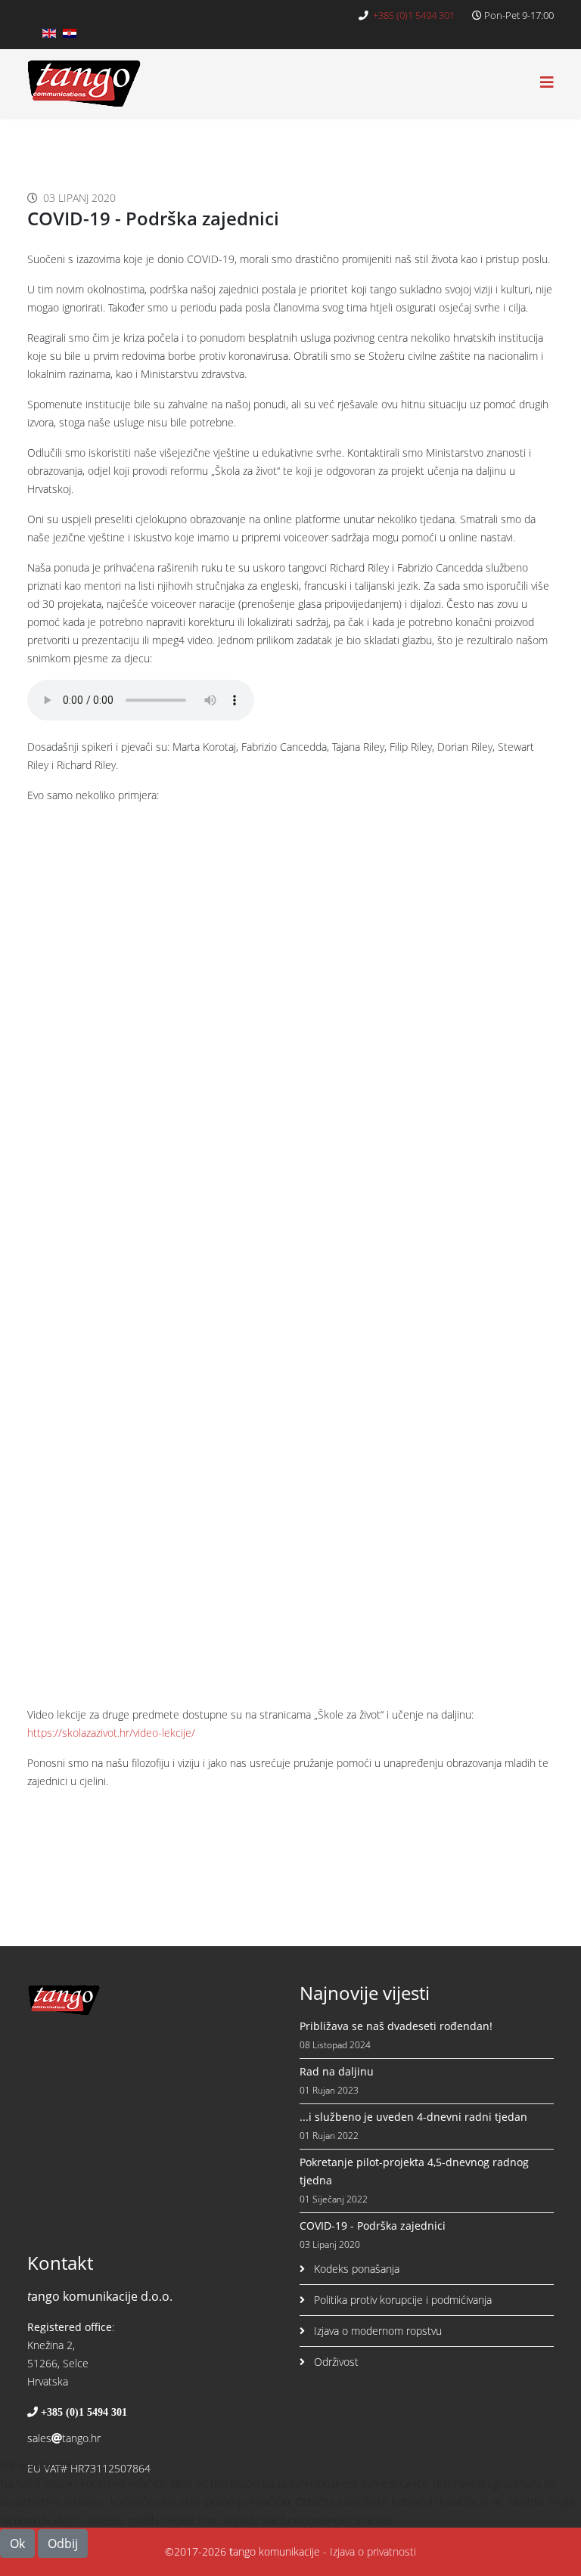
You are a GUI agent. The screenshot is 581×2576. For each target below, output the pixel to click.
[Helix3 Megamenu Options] (547, 82)
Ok (17, 2543)
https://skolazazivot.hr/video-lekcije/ (111, 1733)
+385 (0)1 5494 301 (414, 15)
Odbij (63, 2543)
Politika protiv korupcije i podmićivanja (401, 2300)
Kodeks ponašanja (355, 2269)
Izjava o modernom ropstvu (376, 2331)
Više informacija (291, 2567)
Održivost (335, 2362)
